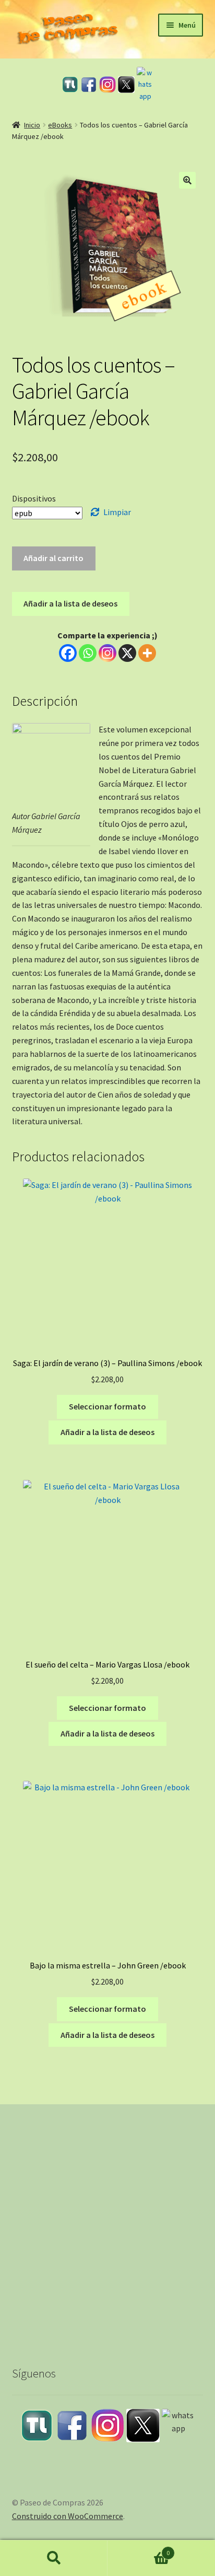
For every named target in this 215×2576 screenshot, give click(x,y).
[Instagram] (107, 85)
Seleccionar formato (107, 1406)
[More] (147, 653)
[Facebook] (89, 85)
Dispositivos (34, 498)
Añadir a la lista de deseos (70, 603)
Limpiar (117, 512)
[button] (187, 180)
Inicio (32, 125)
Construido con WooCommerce (68, 2516)
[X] (127, 653)
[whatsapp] (145, 85)
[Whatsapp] (88, 653)
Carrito (139, 2549)
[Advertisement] (107, 2225)
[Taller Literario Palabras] (70, 84)
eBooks (60, 125)
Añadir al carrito (53, 558)
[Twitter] (126, 85)
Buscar (54, 2558)
